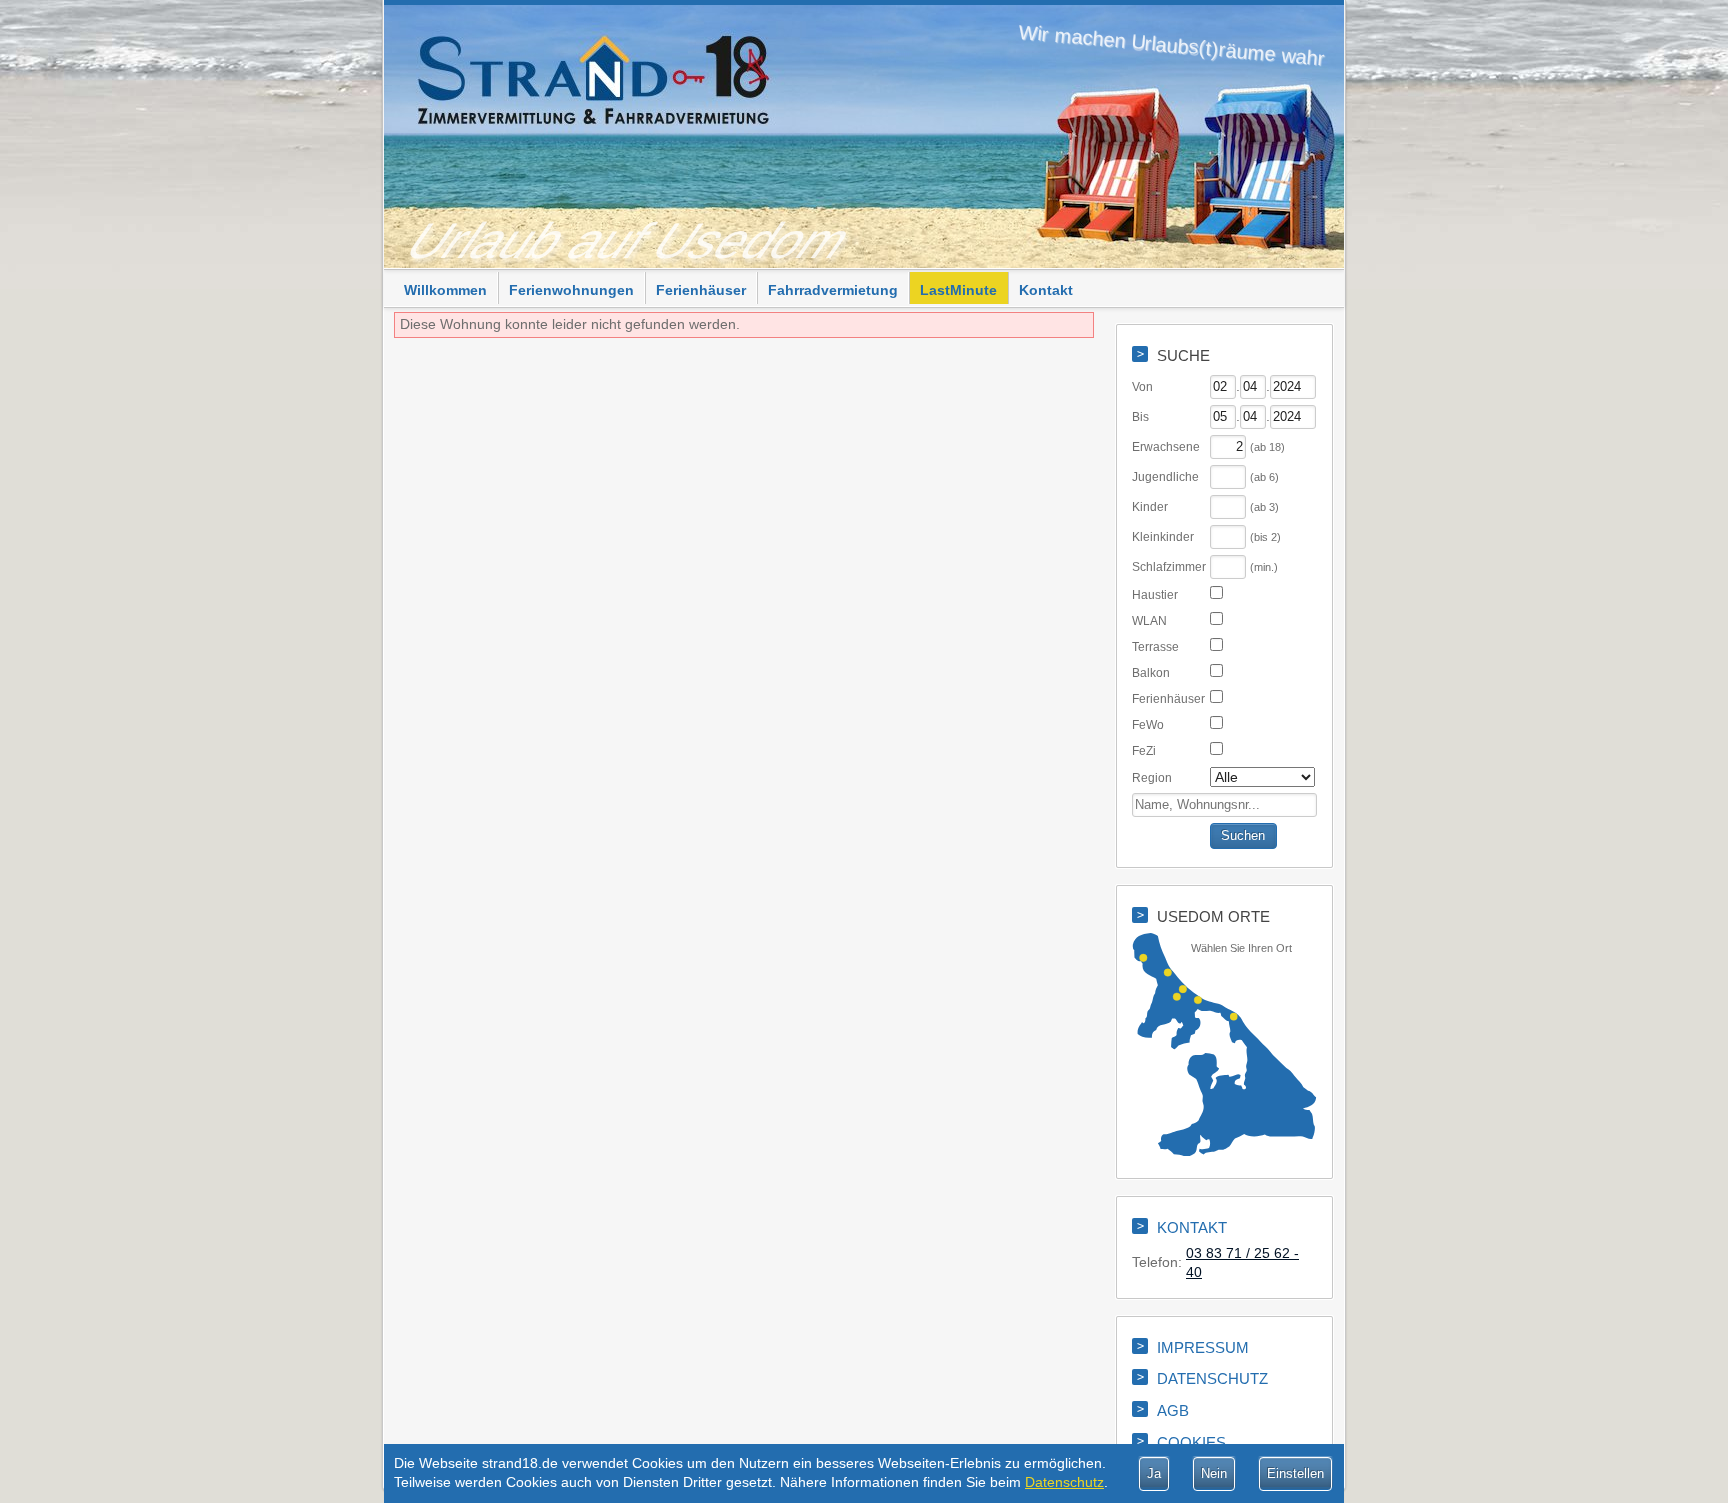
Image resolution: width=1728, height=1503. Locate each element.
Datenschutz (1064, 1482)
